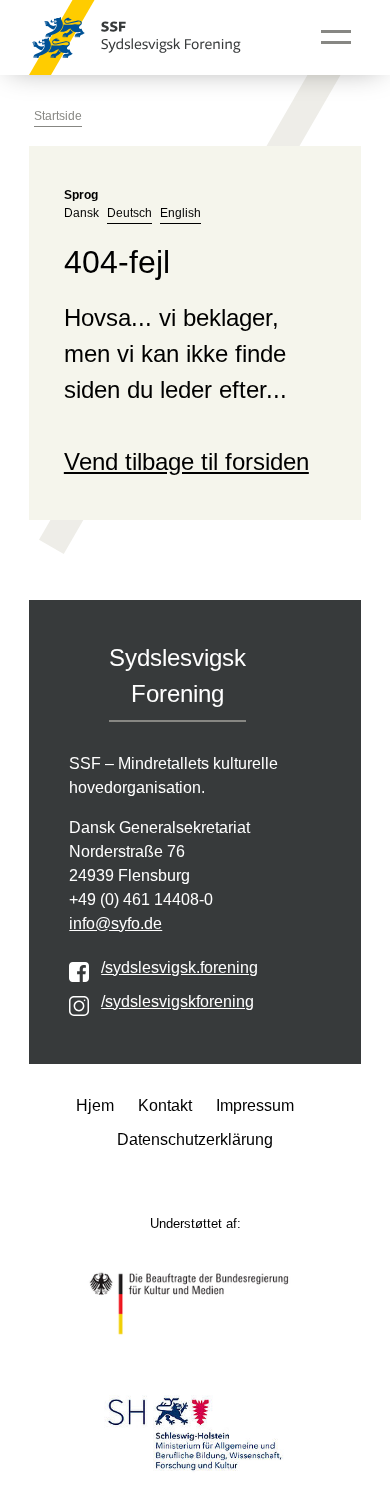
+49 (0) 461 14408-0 (141, 899)
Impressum (255, 1105)
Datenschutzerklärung (195, 1139)
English (180, 213)
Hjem (95, 1105)
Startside (58, 116)
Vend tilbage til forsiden (186, 461)
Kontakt (165, 1105)
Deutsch (129, 213)
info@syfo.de (115, 923)
